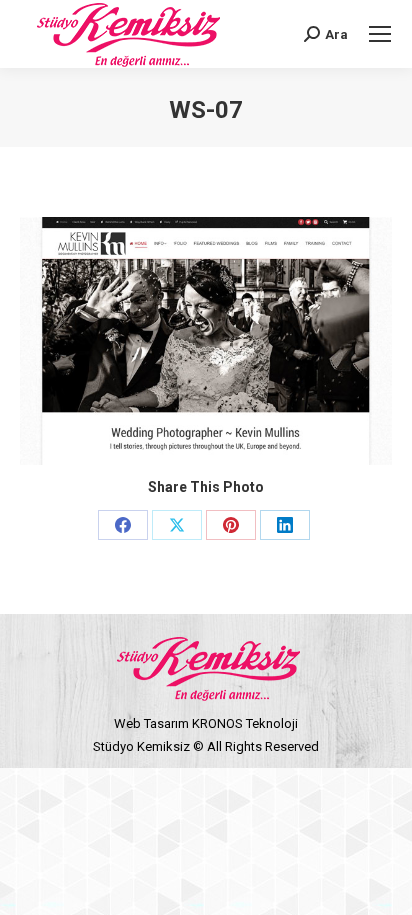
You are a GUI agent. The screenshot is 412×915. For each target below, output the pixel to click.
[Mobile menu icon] (380, 34)
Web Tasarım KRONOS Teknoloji (206, 723)
